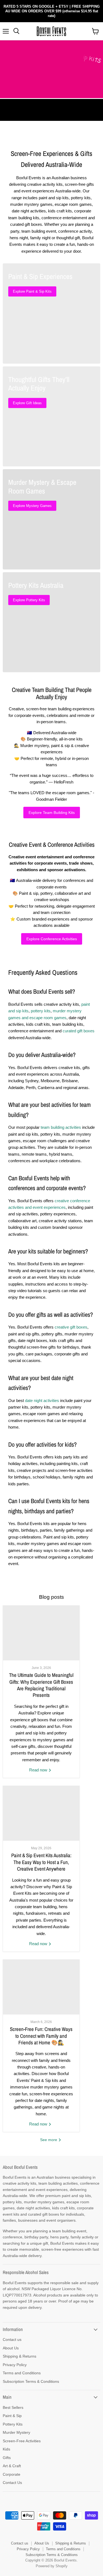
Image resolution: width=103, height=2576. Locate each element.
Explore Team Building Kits (52, 813)
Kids (6, 2449)
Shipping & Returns (20, 2356)
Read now (39, 1770)
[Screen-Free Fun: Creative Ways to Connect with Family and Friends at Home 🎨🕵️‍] (41, 1987)
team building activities (61, 1127)
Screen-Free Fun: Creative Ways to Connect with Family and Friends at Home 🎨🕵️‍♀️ (41, 2036)
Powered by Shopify (52, 2566)
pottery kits (41, 1011)
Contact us (12, 2340)
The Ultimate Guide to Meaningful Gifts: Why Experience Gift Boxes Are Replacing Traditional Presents (41, 1685)
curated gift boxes (79, 1031)
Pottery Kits (13, 2424)
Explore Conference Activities (52, 939)
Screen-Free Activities (22, 2441)
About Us (11, 2348)
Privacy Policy (15, 2365)
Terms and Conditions (22, 2373)
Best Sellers (13, 2407)
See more (49, 2140)
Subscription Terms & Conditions (31, 2381)
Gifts (7, 2458)
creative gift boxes (71, 1327)
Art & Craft (12, 2466)
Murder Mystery (16, 2432)
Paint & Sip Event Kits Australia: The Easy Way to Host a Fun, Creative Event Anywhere (41, 1862)
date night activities (42, 1400)
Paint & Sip (12, 2416)
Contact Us (12, 2483)
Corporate (12, 2474)
